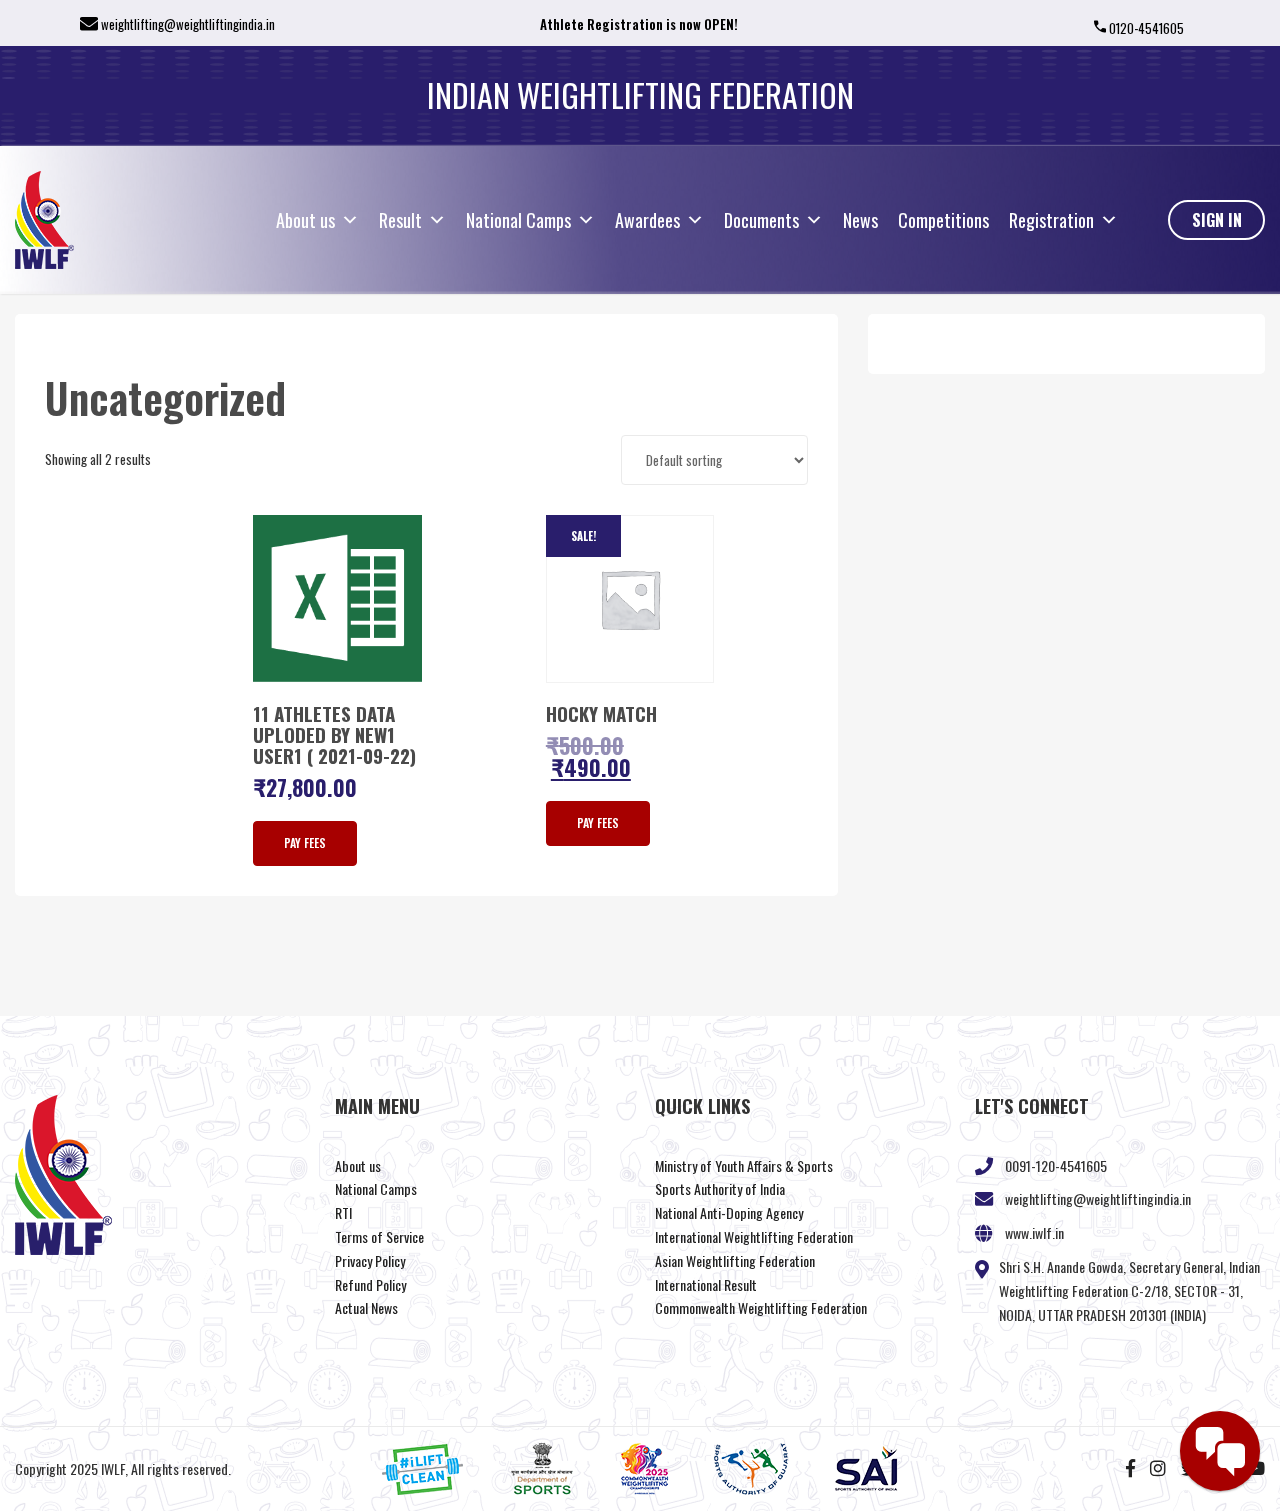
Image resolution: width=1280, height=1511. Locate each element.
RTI (343, 1212)
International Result (706, 1284)
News (860, 220)
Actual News (366, 1307)
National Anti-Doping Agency (729, 1212)
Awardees (647, 220)
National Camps (518, 220)
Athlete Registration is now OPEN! (639, 24)
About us (305, 220)
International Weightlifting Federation (754, 1236)
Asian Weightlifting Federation (735, 1260)
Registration (1051, 220)
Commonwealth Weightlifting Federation (761, 1307)
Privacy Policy (370, 1260)
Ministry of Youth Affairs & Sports (744, 1165)
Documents (761, 220)
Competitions (943, 220)
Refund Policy (370, 1284)
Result (400, 220)
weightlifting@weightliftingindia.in (188, 24)
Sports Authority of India (720, 1188)
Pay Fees (305, 842)
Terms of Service (379, 1236)
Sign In (1217, 220)
